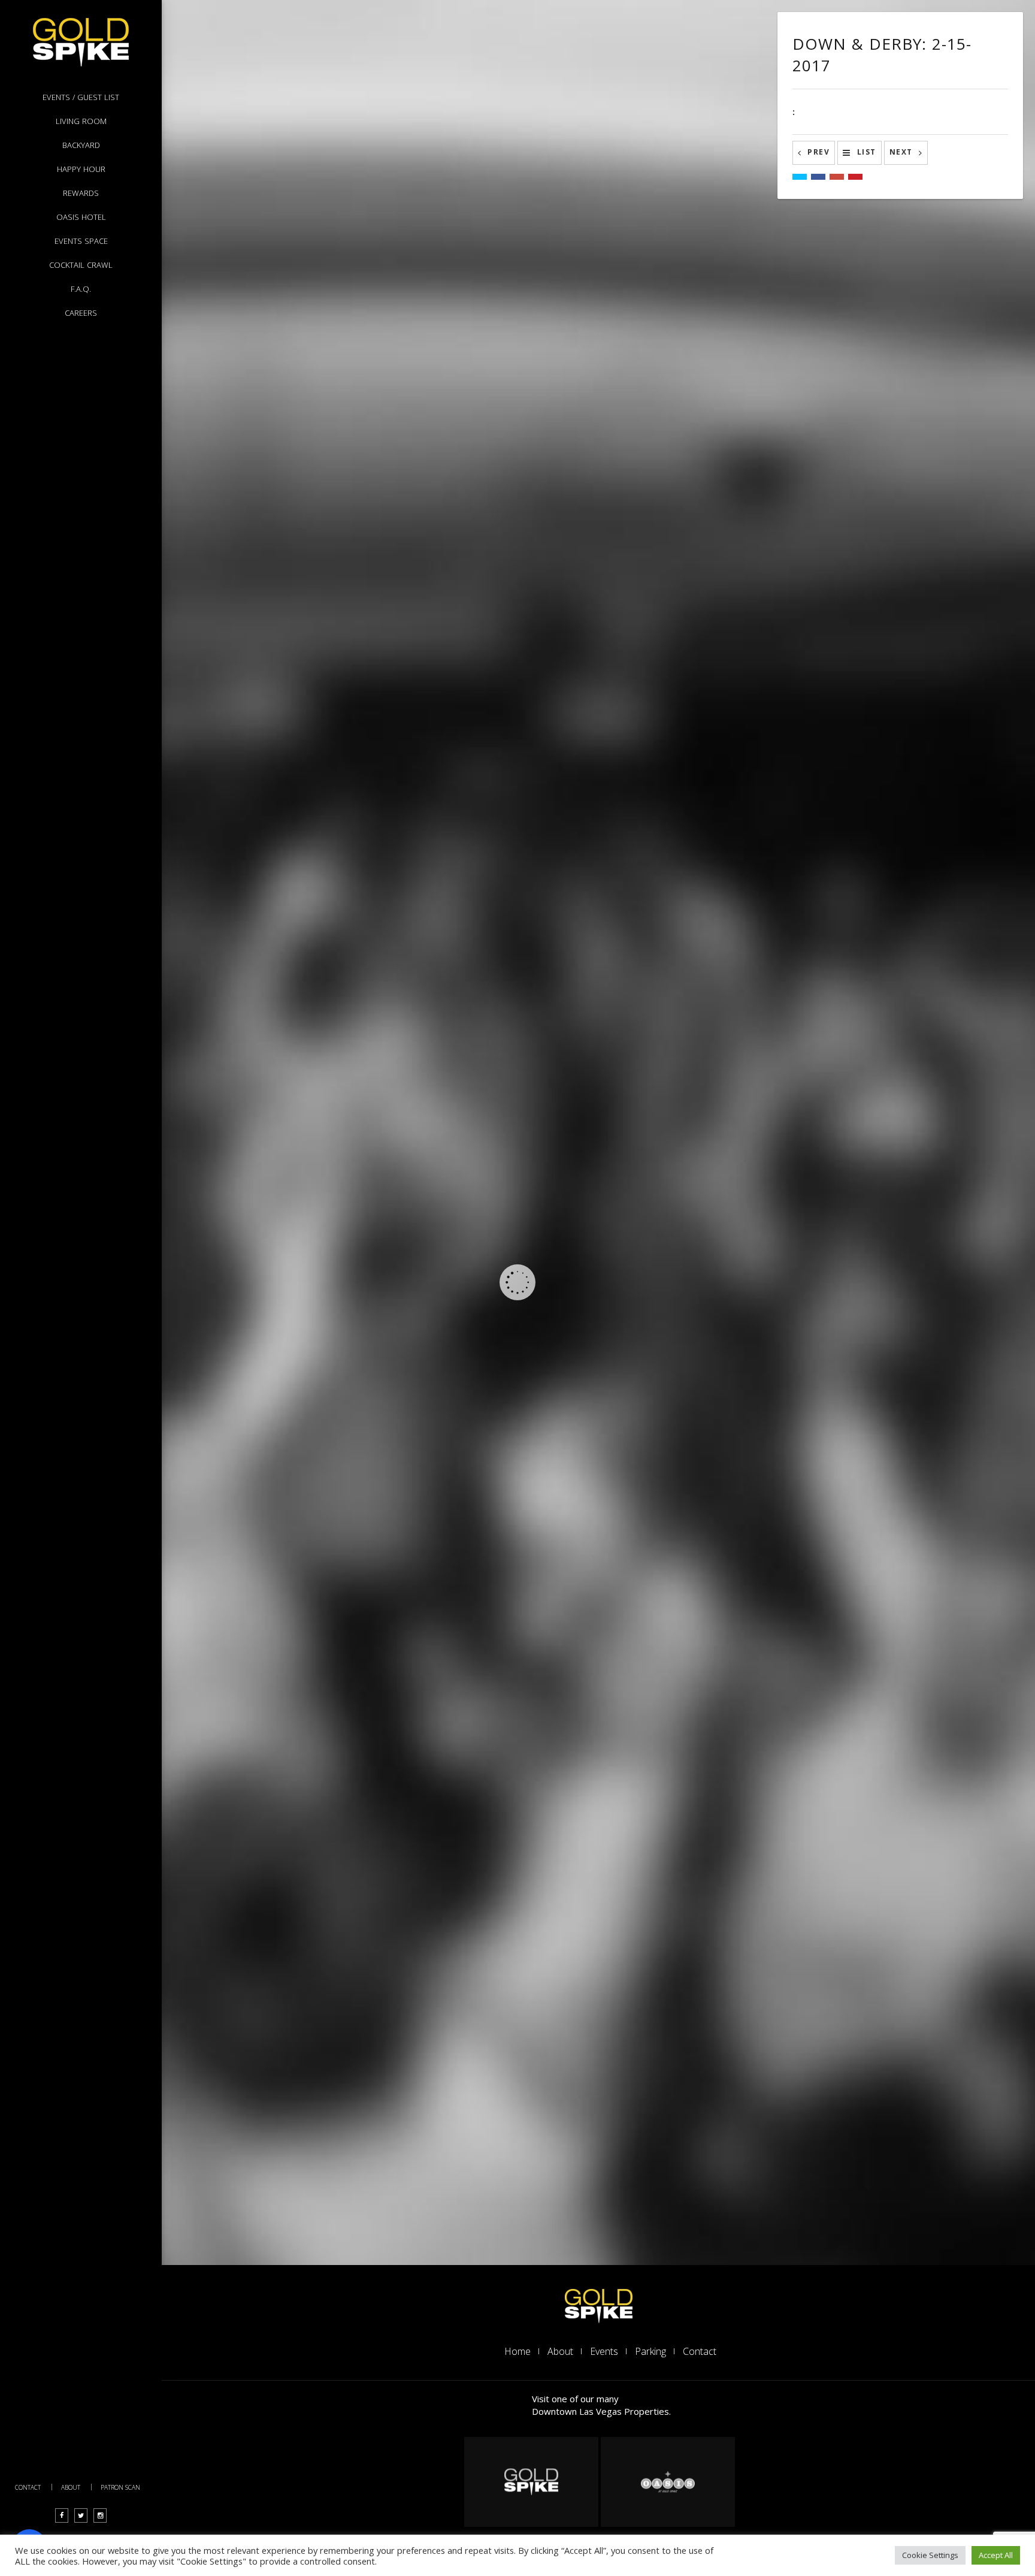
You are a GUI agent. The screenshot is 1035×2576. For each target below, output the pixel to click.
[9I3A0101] (578, 1276)
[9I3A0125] (578, 288)
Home (517, 2351)
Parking (650, 2351)
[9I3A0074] (578, 1995)
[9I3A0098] (308, 1276)
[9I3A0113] (578, 984)
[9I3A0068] (308, 2175)
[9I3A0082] (308, 1636)
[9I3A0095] (578, 1456)
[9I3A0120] (578, 580)
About (71, 2487)
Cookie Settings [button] (930, 2555)
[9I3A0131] (578, 108)
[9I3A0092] (308, 1456)
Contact (28, 2487)
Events (604, 2351)
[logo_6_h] (668, 2482)
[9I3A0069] (578, 2175)
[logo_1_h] (599, 2305)
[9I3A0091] (578, 1636)
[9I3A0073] (308, 1995)
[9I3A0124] (308, 288)
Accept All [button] (996, 2555)
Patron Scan (120, 2487)
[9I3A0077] (308, 1816)
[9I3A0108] (308, 872)
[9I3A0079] (578, 1816)
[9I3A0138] (308, 108)
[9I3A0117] (308, 467)
